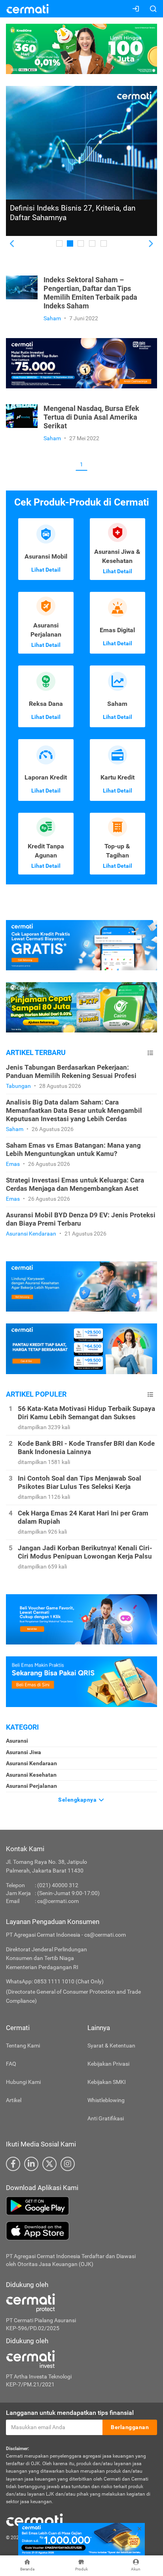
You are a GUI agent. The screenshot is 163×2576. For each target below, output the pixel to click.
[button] (12, 244)
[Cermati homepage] (34, 2520)
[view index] (150, 1053)
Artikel (14, 2100)
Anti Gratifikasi (106, 2118)
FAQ (11, 2064)
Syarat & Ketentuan (111, 2046)
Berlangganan (130, 2427)
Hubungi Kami (23, 2082)
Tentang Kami (23, 2046)
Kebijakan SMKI (107, 2082)
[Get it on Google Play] (81, 2206)
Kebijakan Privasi (108, 2064)
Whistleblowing (106, 2100)
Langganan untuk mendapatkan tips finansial (70, 2413)
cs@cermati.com (58, 1901)
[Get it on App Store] (81, 2231)
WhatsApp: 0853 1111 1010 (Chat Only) (55, 1981)
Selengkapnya (78, 1800)
